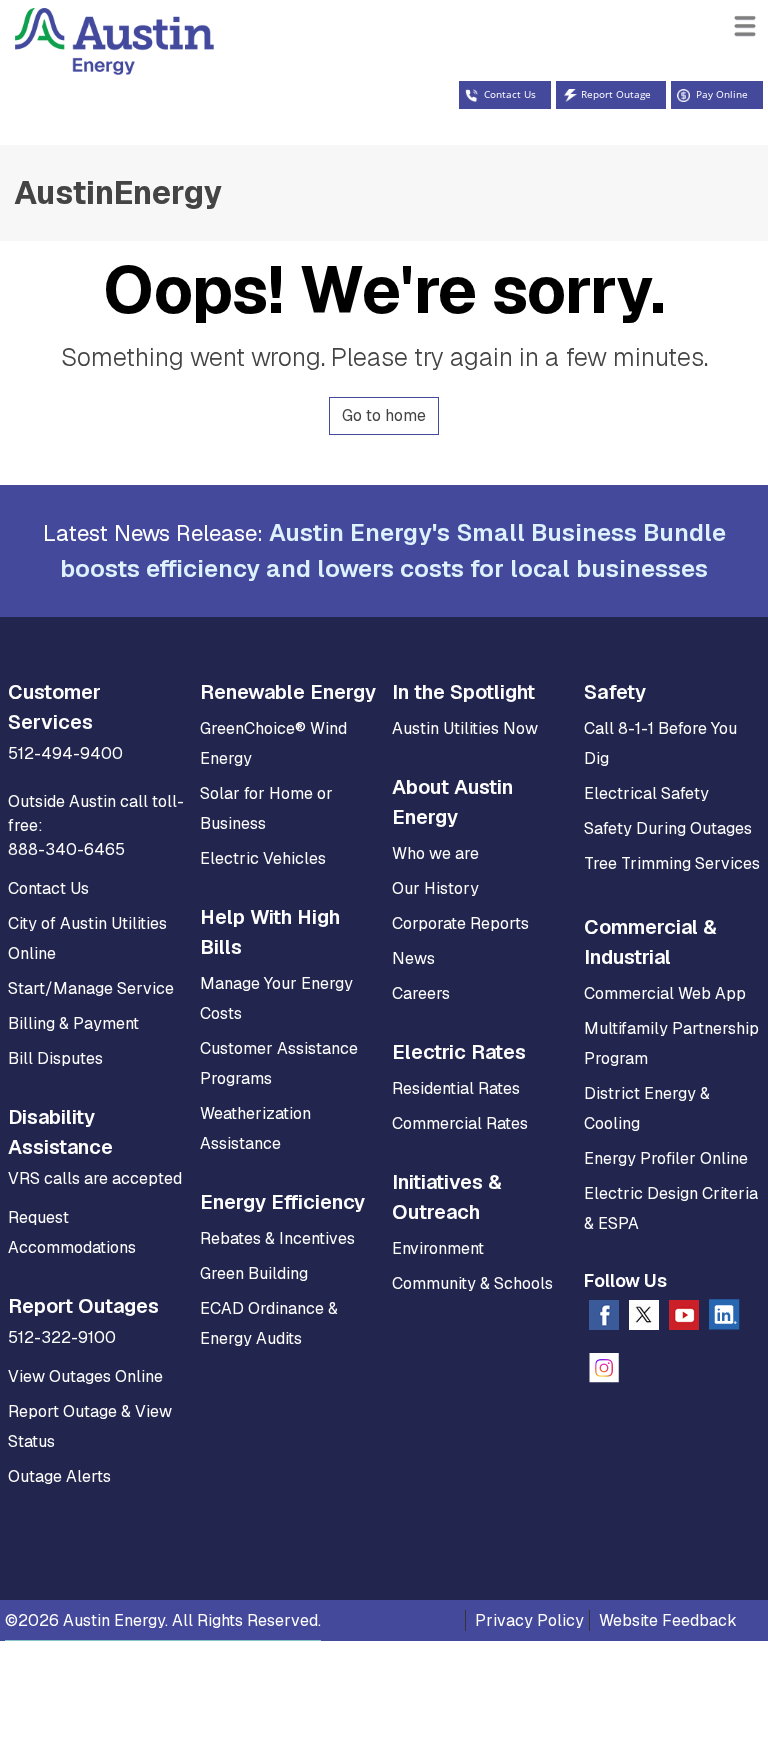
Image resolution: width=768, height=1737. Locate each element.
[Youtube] (684, 1319)
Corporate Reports (460, 923)
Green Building (254, 1273)
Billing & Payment (73, 1023)
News (413, 958)
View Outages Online (85, 1376)
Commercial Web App (665, 993)
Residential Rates (456, 1088)
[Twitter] (644, 1319)
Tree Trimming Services (672, 863)
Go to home (384, 415)
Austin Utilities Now (465, 728)
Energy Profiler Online (666, 1158)
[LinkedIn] (724, 1318)
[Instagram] (604, 1372)
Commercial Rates (460, 1123)
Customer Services (54, 707)
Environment (438, 1248)
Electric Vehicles (263, 858)
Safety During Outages (668, 828)
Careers (421, 993)
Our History (435, 888)
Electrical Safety (646, 793)
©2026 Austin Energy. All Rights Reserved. (163, 1620)
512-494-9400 (65, 753)
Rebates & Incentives (277, 1238)
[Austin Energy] (107, 57)
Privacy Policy (529, 1620)
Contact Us (48, 888)
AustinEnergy (118, 192)
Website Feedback (668, 1620)
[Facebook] (604, 1319)
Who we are (435, 853)
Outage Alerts (59, 1476)
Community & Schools (472, 1283)
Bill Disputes (55, 1058)
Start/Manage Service (91, 988)
